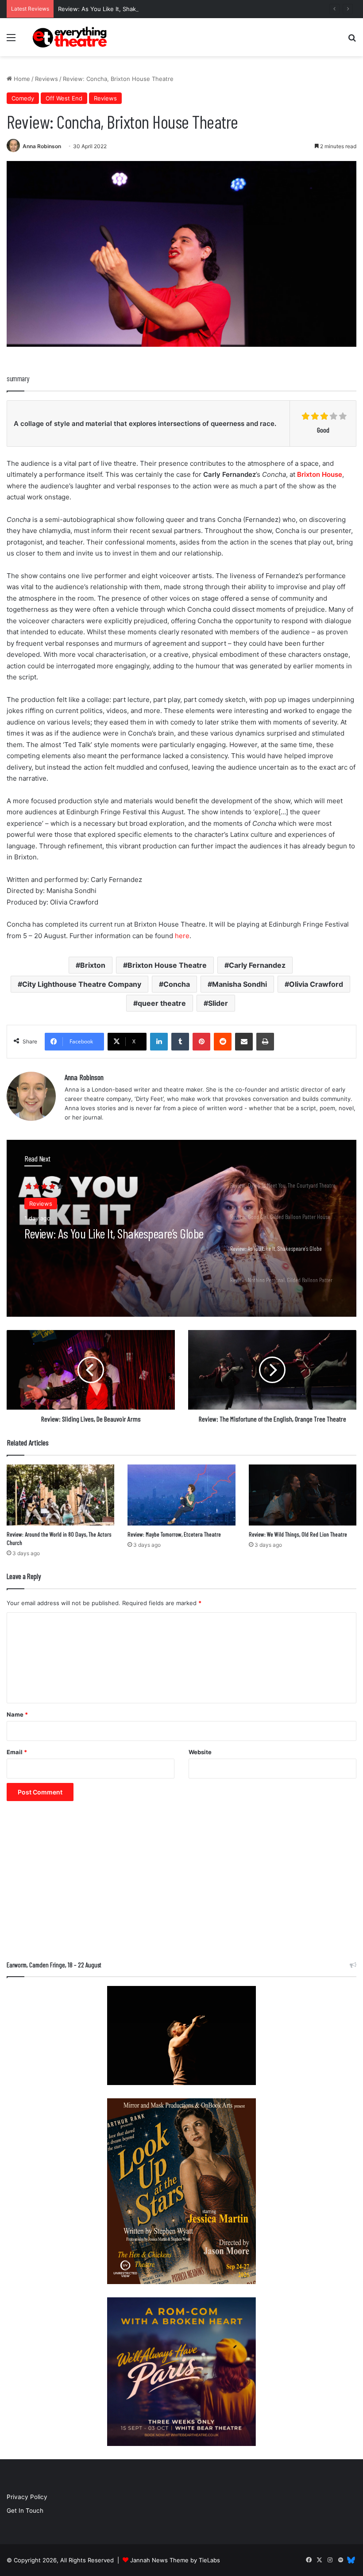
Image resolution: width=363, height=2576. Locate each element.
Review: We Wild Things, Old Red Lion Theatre (298, 1534)
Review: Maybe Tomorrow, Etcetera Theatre (174, 1534)
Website (200, 1752)
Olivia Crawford (316, 984)
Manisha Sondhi (239, 984)
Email (17, 1752)
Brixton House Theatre (167, 965)
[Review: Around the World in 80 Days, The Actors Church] (60, 1495)
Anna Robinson (42, 146)
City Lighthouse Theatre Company (82, 984)
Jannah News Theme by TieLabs (175, 2560)
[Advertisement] (181, 1885)
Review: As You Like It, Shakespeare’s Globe (119, 9)
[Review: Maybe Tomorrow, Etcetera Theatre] (181, 1495)
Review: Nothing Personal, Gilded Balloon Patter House (109, 1241)
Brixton (93, 965)
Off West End (64, 98)
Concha (177, 984)
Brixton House (320, 474)
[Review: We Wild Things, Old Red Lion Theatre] (303, 1495)
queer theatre (162, 1003)
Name (17, 1714)
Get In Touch (25, 2511)
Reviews (46, 79)
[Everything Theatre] (71, 37)
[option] (181, 1228)
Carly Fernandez (257, 965)
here (182, 936)
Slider (218, 1003)
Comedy (23, 98)
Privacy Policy (27, 2497)
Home (21, 79)
